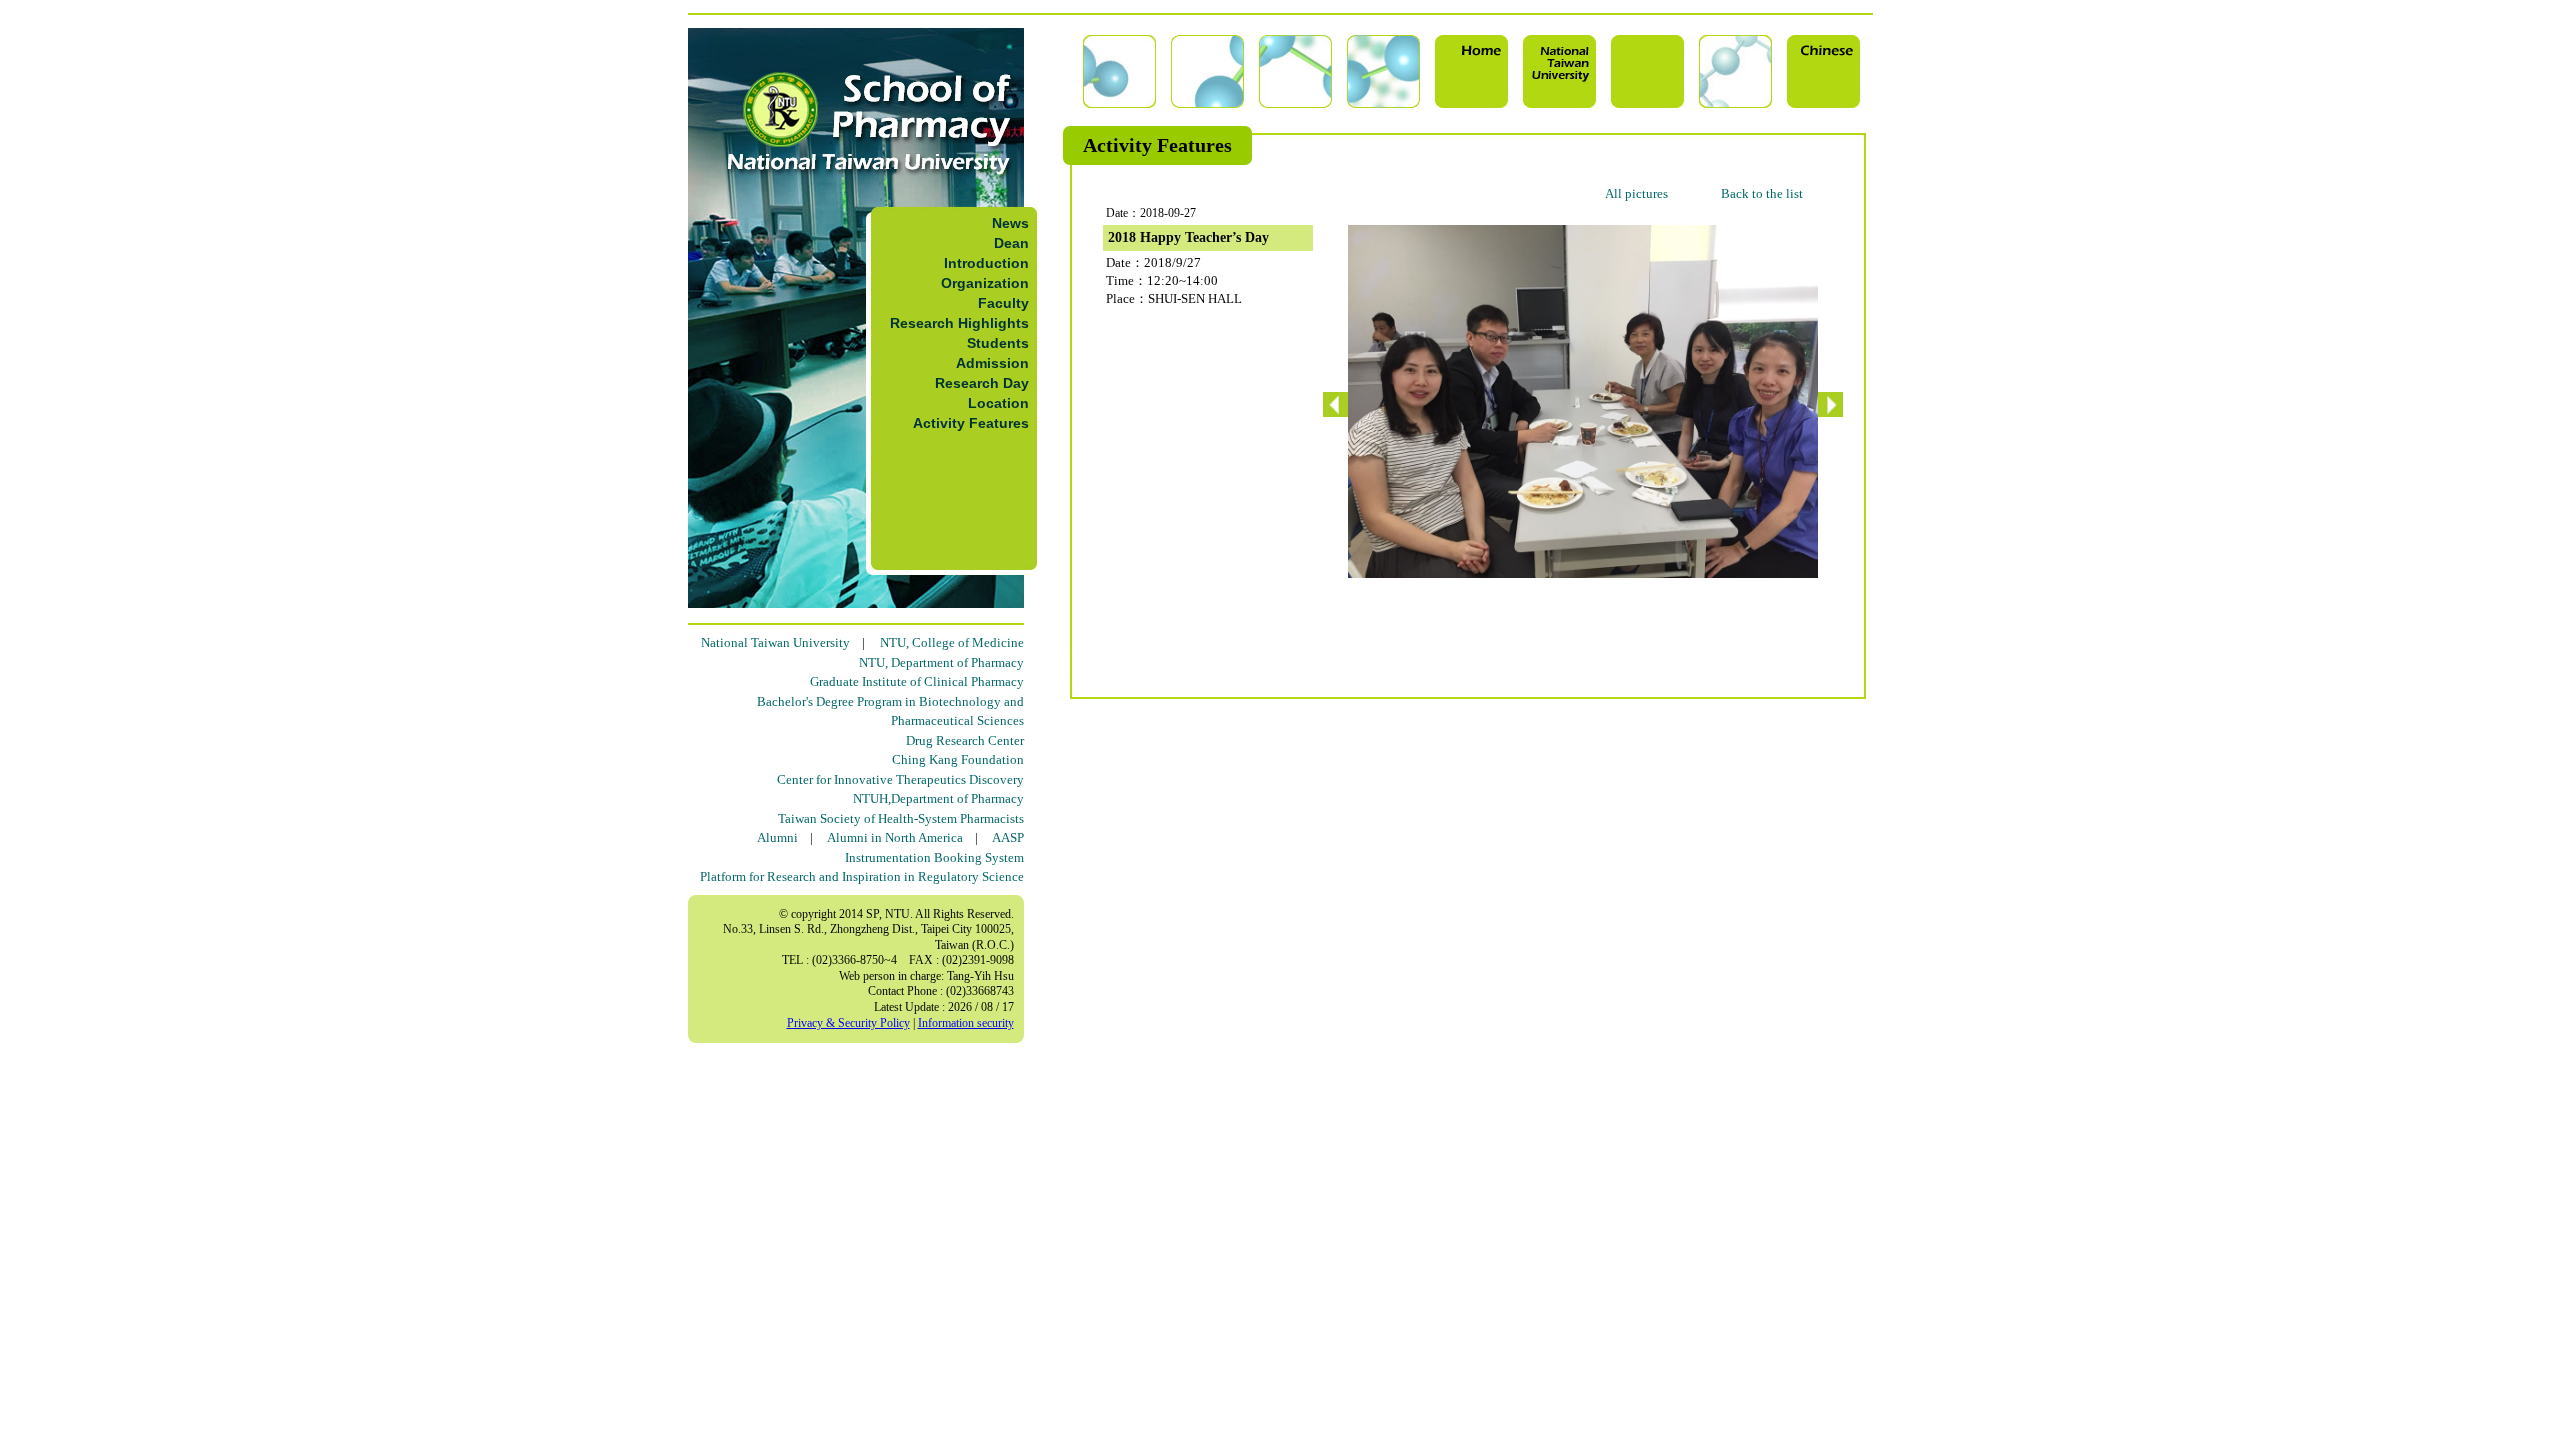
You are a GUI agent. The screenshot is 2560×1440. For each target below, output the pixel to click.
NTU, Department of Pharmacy (941, 662)
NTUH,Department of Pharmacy (938, 798)
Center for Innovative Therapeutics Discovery (900, 779)
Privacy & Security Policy (848, 1023)
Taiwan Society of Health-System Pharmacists (901, 818)
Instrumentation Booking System (934, 857)
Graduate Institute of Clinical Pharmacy (917, 681)
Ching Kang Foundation (958, 759)
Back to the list (1762, 193)
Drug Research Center (965, 740)
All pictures (1636, 193)
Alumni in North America (895, 837)
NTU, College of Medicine (952, 642)
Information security (966, 1023)
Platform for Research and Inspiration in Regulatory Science (862, 876)
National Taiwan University (775, 642)
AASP (1008, 837)
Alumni (777, 837)
